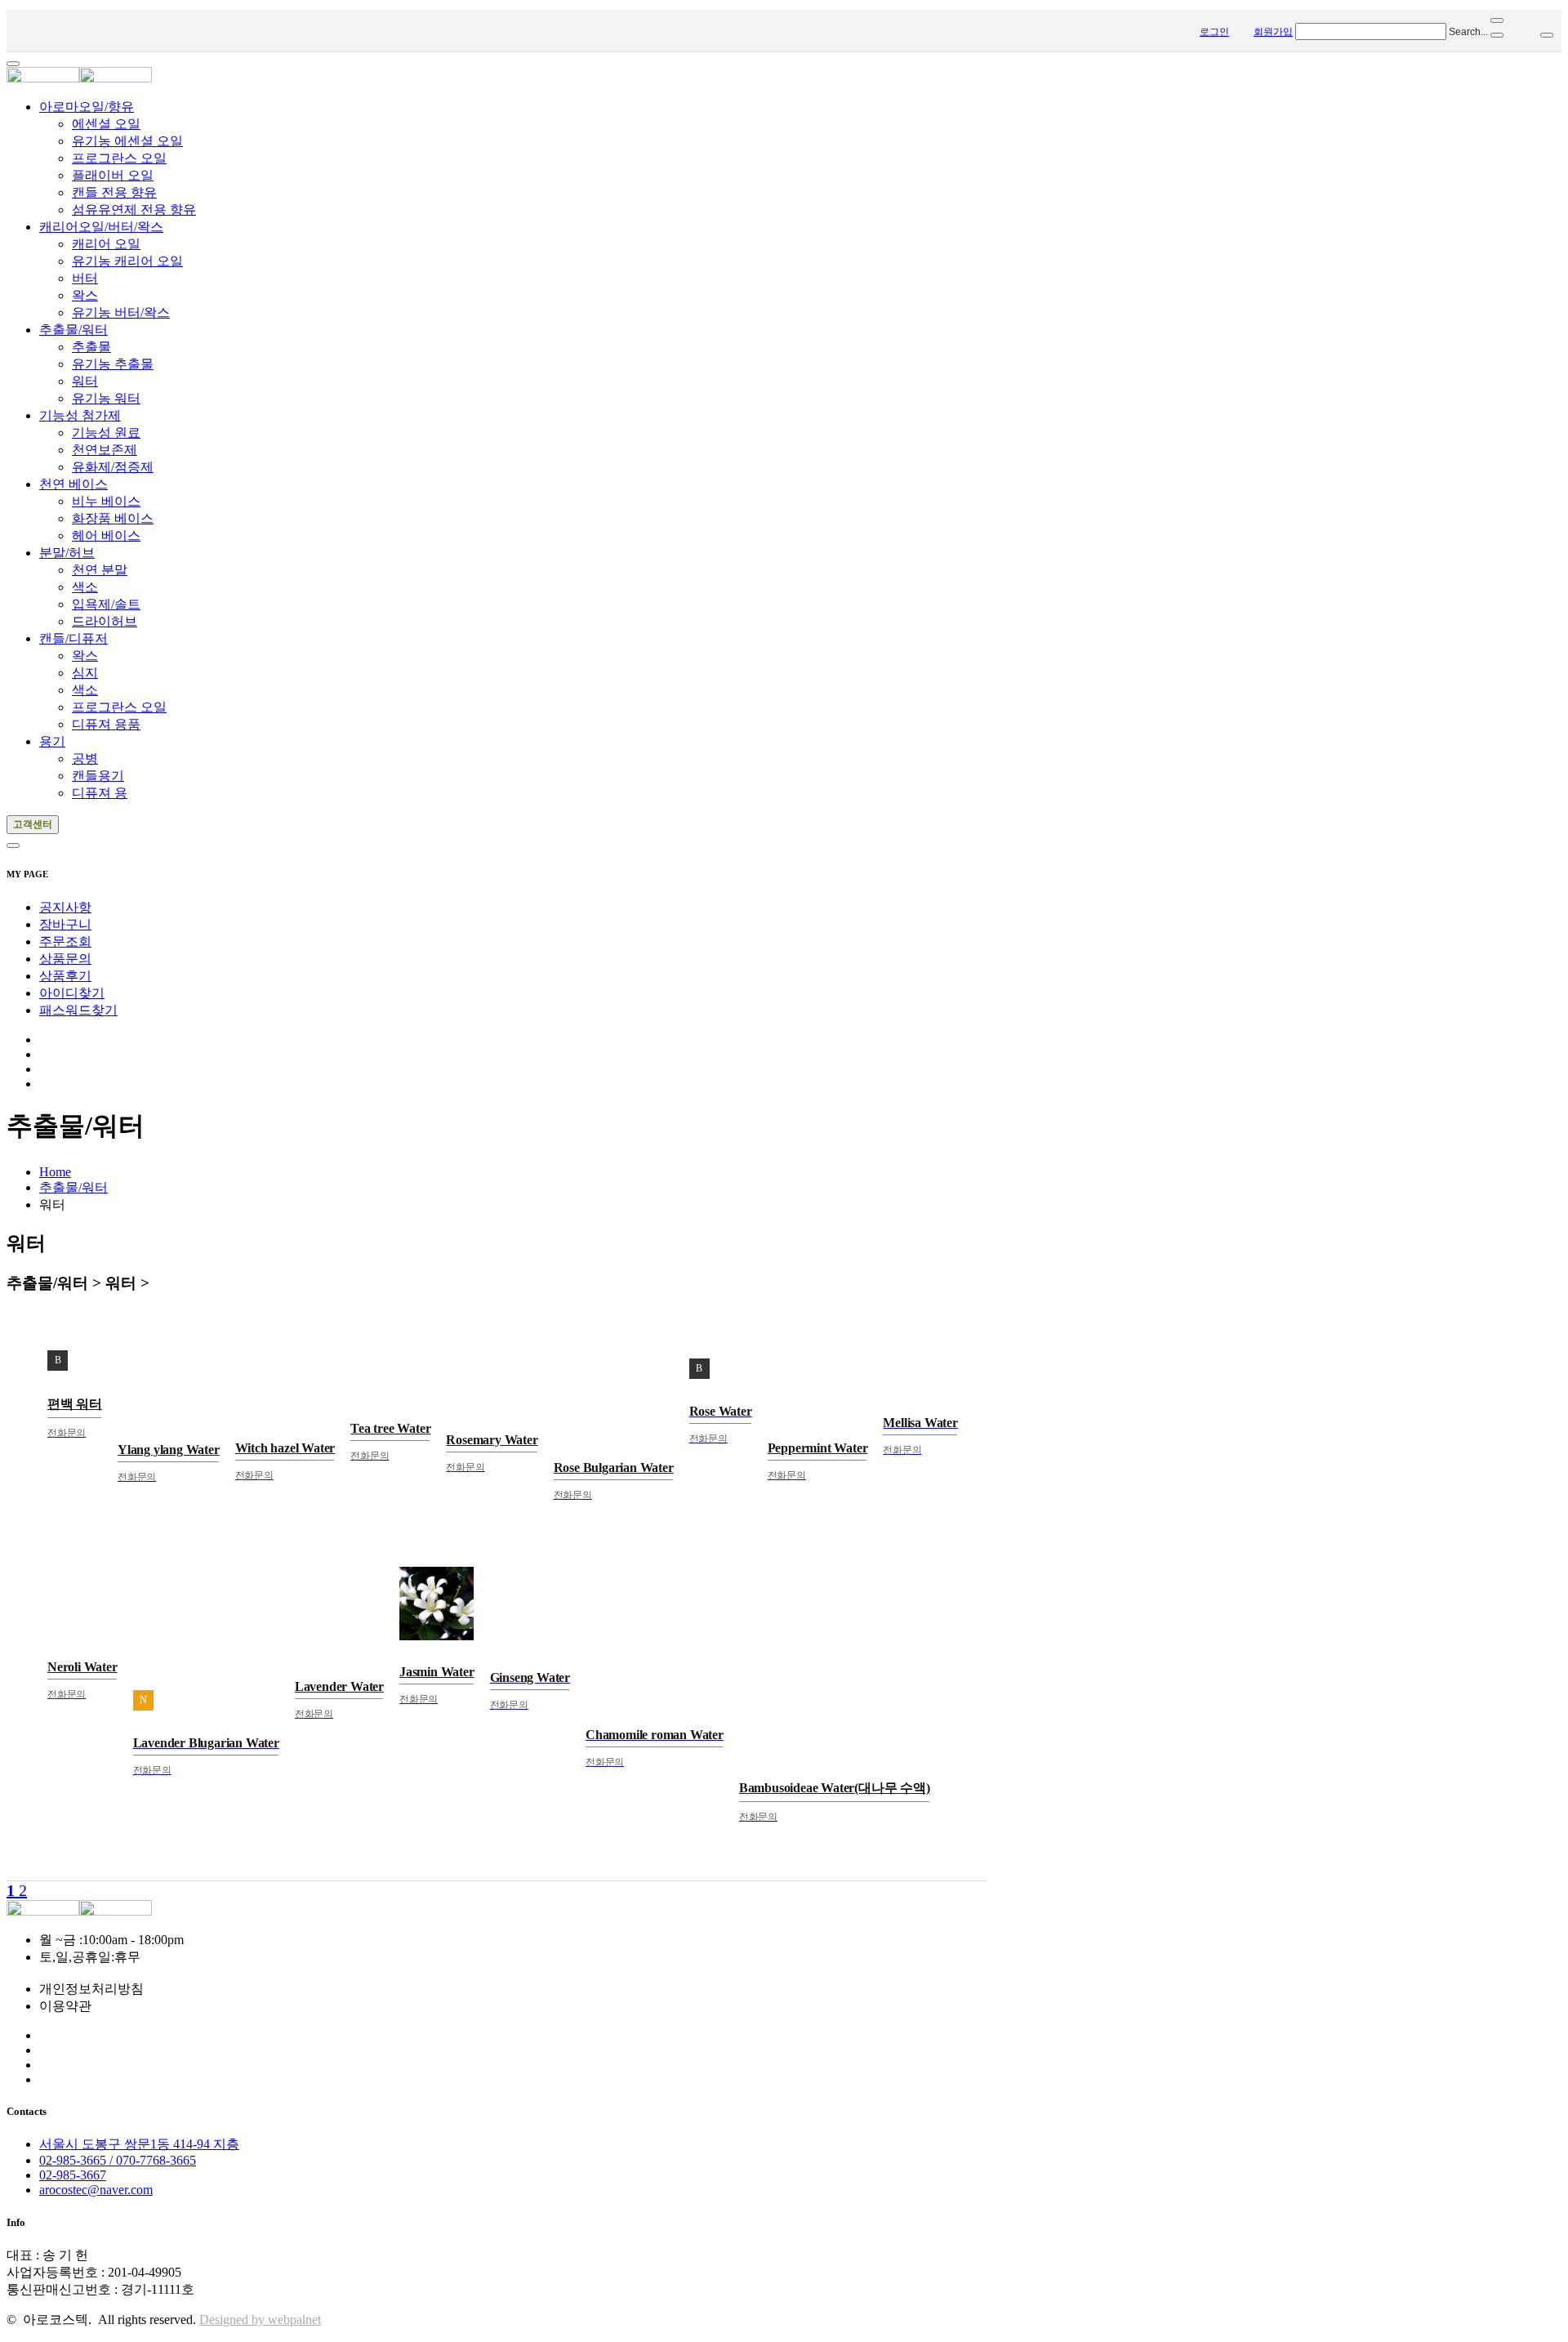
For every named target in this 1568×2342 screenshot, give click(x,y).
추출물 (91, 347)
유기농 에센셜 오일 (127, 141)
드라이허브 (105, 621)
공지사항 (65, 907)
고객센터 (33, 824)
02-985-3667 (73, 2175)
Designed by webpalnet (260, 2320)
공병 (85, 758)
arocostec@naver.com (96, 2190)
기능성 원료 (106, 433)
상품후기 (65, 976)
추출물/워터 (73, 330)
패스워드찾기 (78, 1010)
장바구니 (65, 924)
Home (55, 1172)
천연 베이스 (73, 484)
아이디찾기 (72, 993)
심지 (85, 673)
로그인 (1214, 32)
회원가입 (1273, 32)
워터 (85, 381)
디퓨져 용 (100, 793)
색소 (85, 587)
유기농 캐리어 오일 (127, 261)
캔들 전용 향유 (114, 192)
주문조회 (65, 941)
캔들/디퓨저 (73, 638)
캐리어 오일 (106, 244)
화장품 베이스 (113, 518)
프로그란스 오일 (119, 158)
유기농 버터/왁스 (121, 312)
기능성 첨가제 (80, 415)
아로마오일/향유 (87, 107)
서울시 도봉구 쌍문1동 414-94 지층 (139, 2144)
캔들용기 (98, 776)
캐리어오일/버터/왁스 (101, 227)
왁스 (85, 295)
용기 (52, 741)
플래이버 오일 (113, 175)
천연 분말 (100, 570)
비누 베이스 (106, 501)
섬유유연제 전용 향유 (134, 210)
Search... (1468, 32)
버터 (85, 278)
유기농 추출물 (113, 364)
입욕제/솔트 (106, 604)
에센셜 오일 (106, 124)
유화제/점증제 (113, 467)
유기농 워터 (106, 398)
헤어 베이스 (106, 535)
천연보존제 (105, 450)
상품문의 (65, 959)
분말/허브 (67, 553)
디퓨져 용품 (106, 724)
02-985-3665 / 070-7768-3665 (118, 2160)
